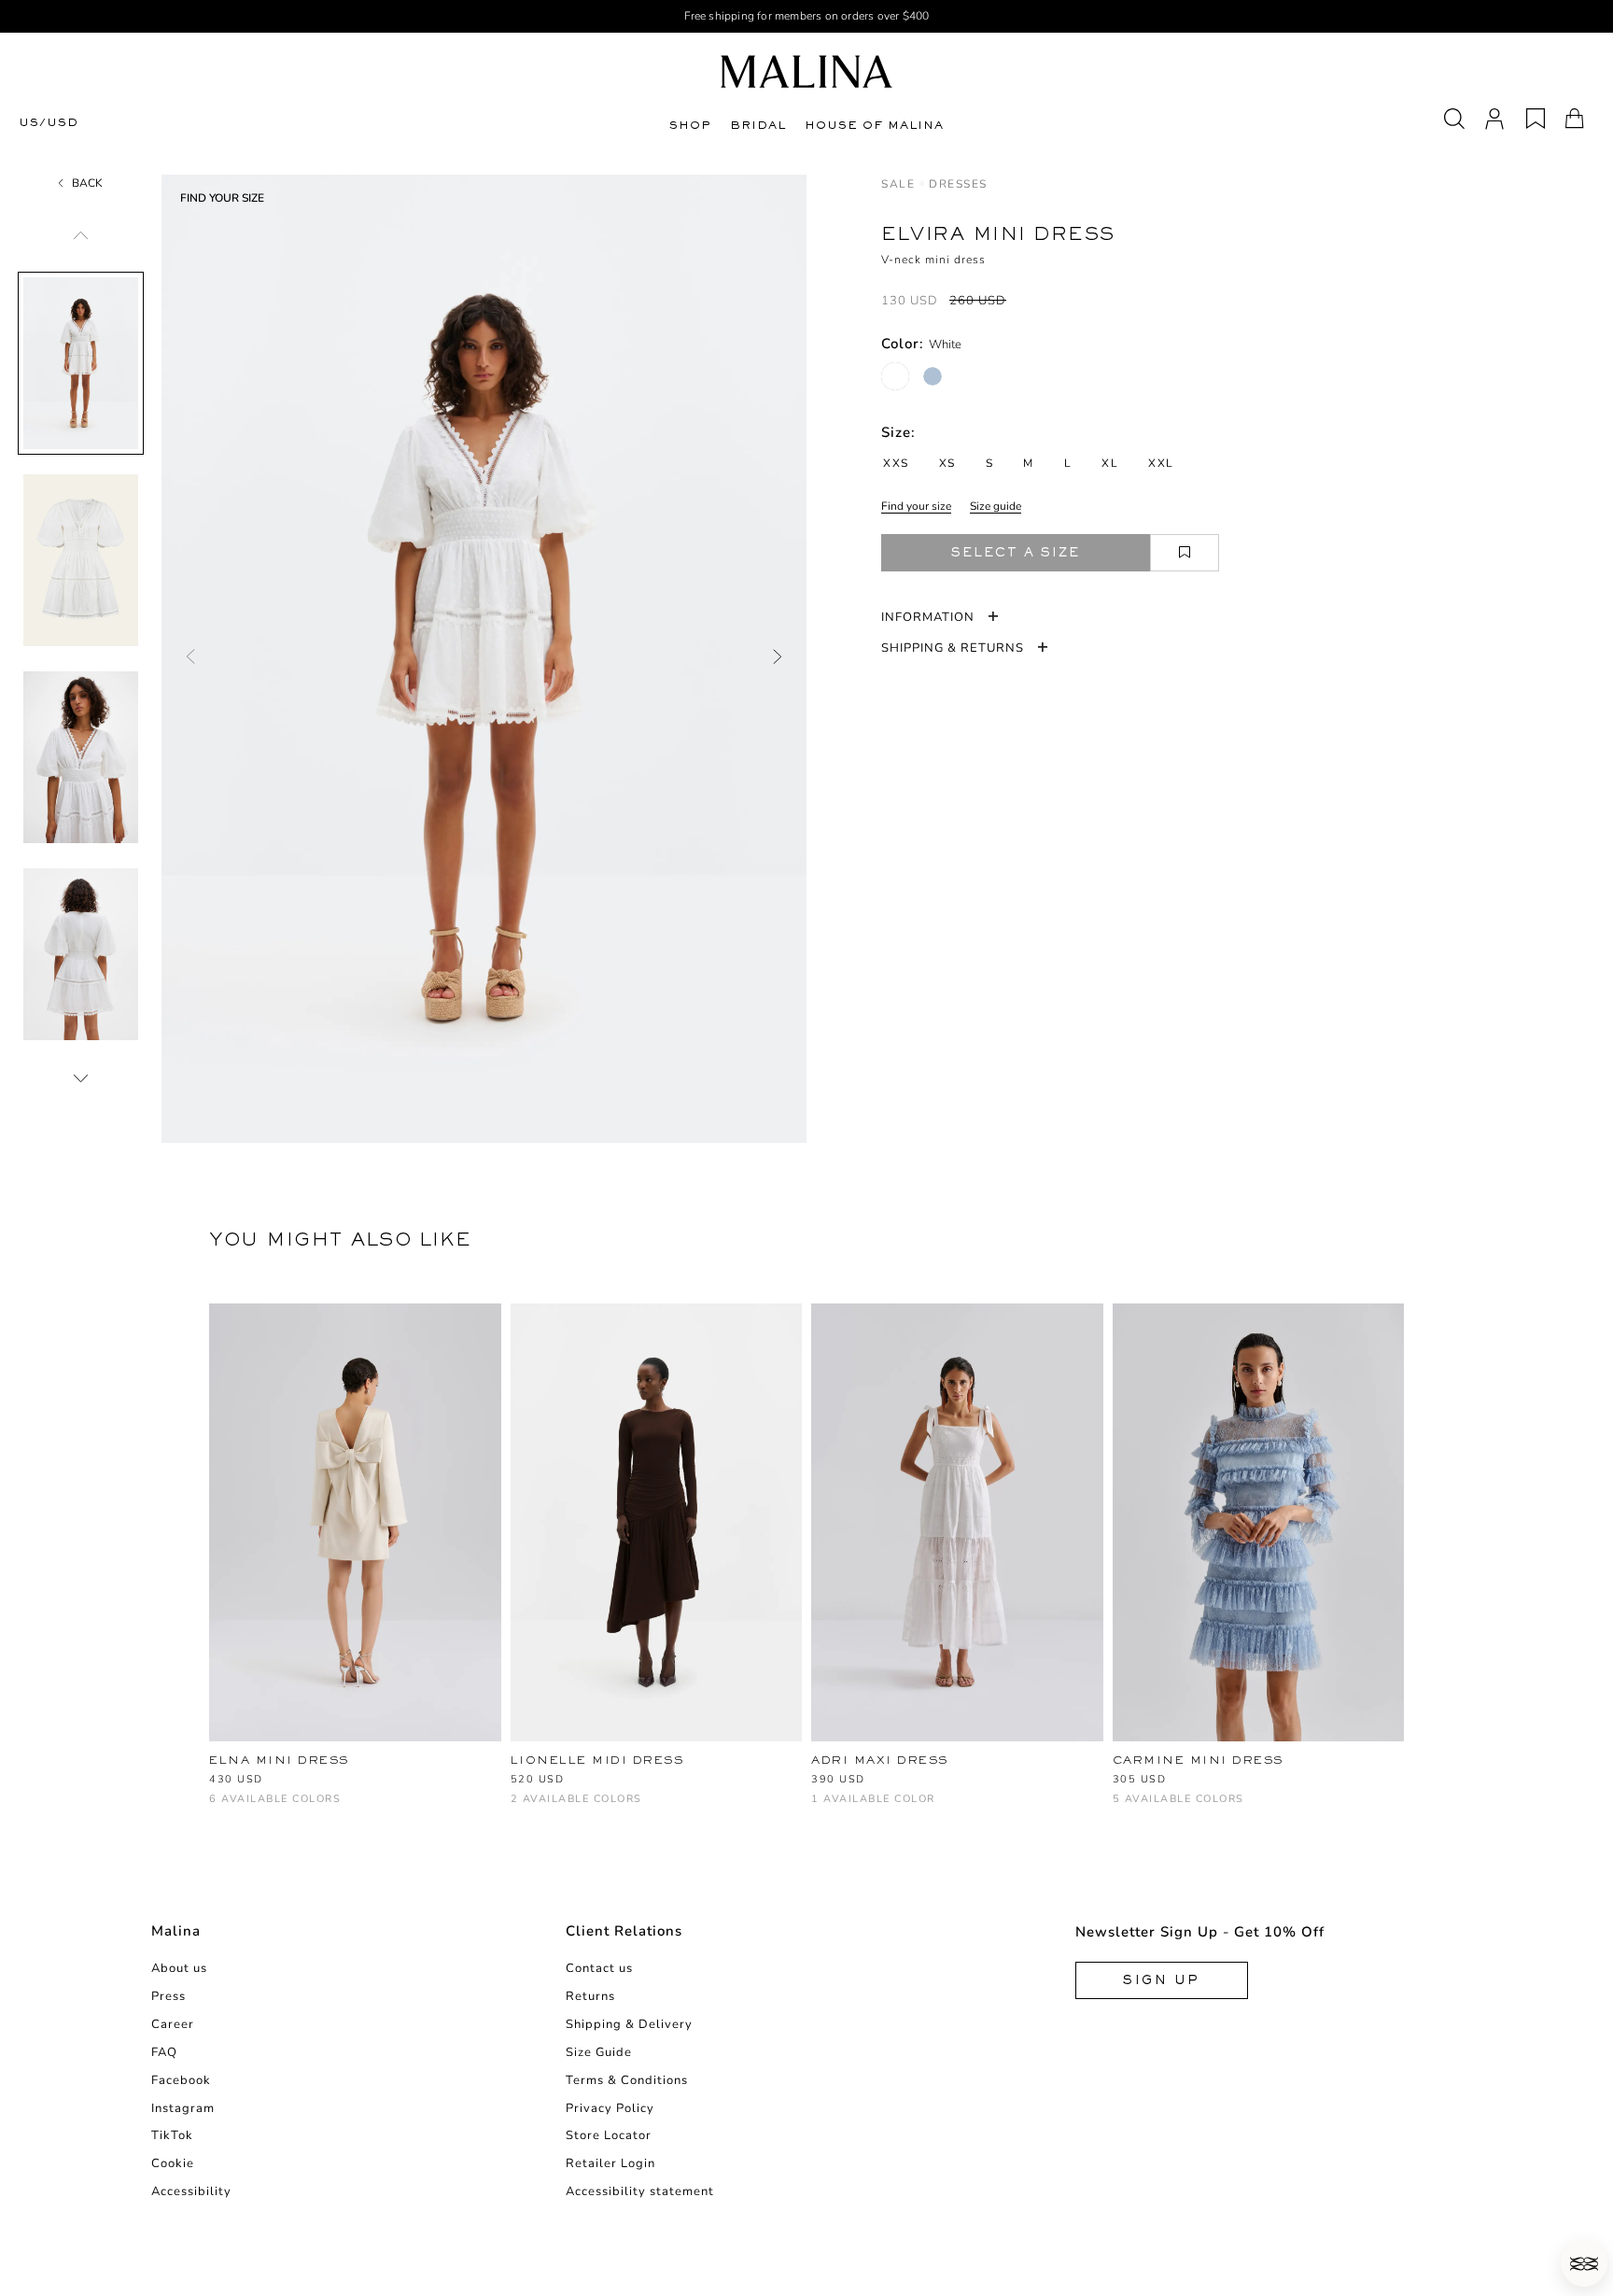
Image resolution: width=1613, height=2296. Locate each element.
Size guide (996, 506)
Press (168, 1996)
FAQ (164, 2052)
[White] (895, 376)
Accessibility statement (640, 2191)
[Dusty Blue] (933, 376)
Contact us (599, 1968)
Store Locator (609, 2135)
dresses (958, 184)
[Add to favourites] (1185, 553)
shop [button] (690, 125)
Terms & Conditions (627, 2080)
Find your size (916, 506)
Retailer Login (610, 2163)
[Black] (251, 1808)
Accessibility (191, 2191)
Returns (590, 1996)
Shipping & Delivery (629, 2024)
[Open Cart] (1575, 119)
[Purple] (374, 1808)
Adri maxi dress (880, 1760)
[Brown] (521, 1808)
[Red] (281, 1808)
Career (173, 2024)
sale (898, 184)
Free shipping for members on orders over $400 (807, 16)
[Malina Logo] (806, 71)
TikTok (172, 2135)
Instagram (183, 2108)
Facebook (181, 2080)
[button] (1584, 2263)
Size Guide (599, 2052)
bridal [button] (758, 125)
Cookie (173, 2163)
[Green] (1185, 1808)
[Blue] (312, 1808)
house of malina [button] (874, 125)
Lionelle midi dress (597, 1760)
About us (179, 1968)
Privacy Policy (610, 2108)
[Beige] (1216, 1808)
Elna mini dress (279, 1760)
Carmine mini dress (1198, 1760)
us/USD (49, 123)
